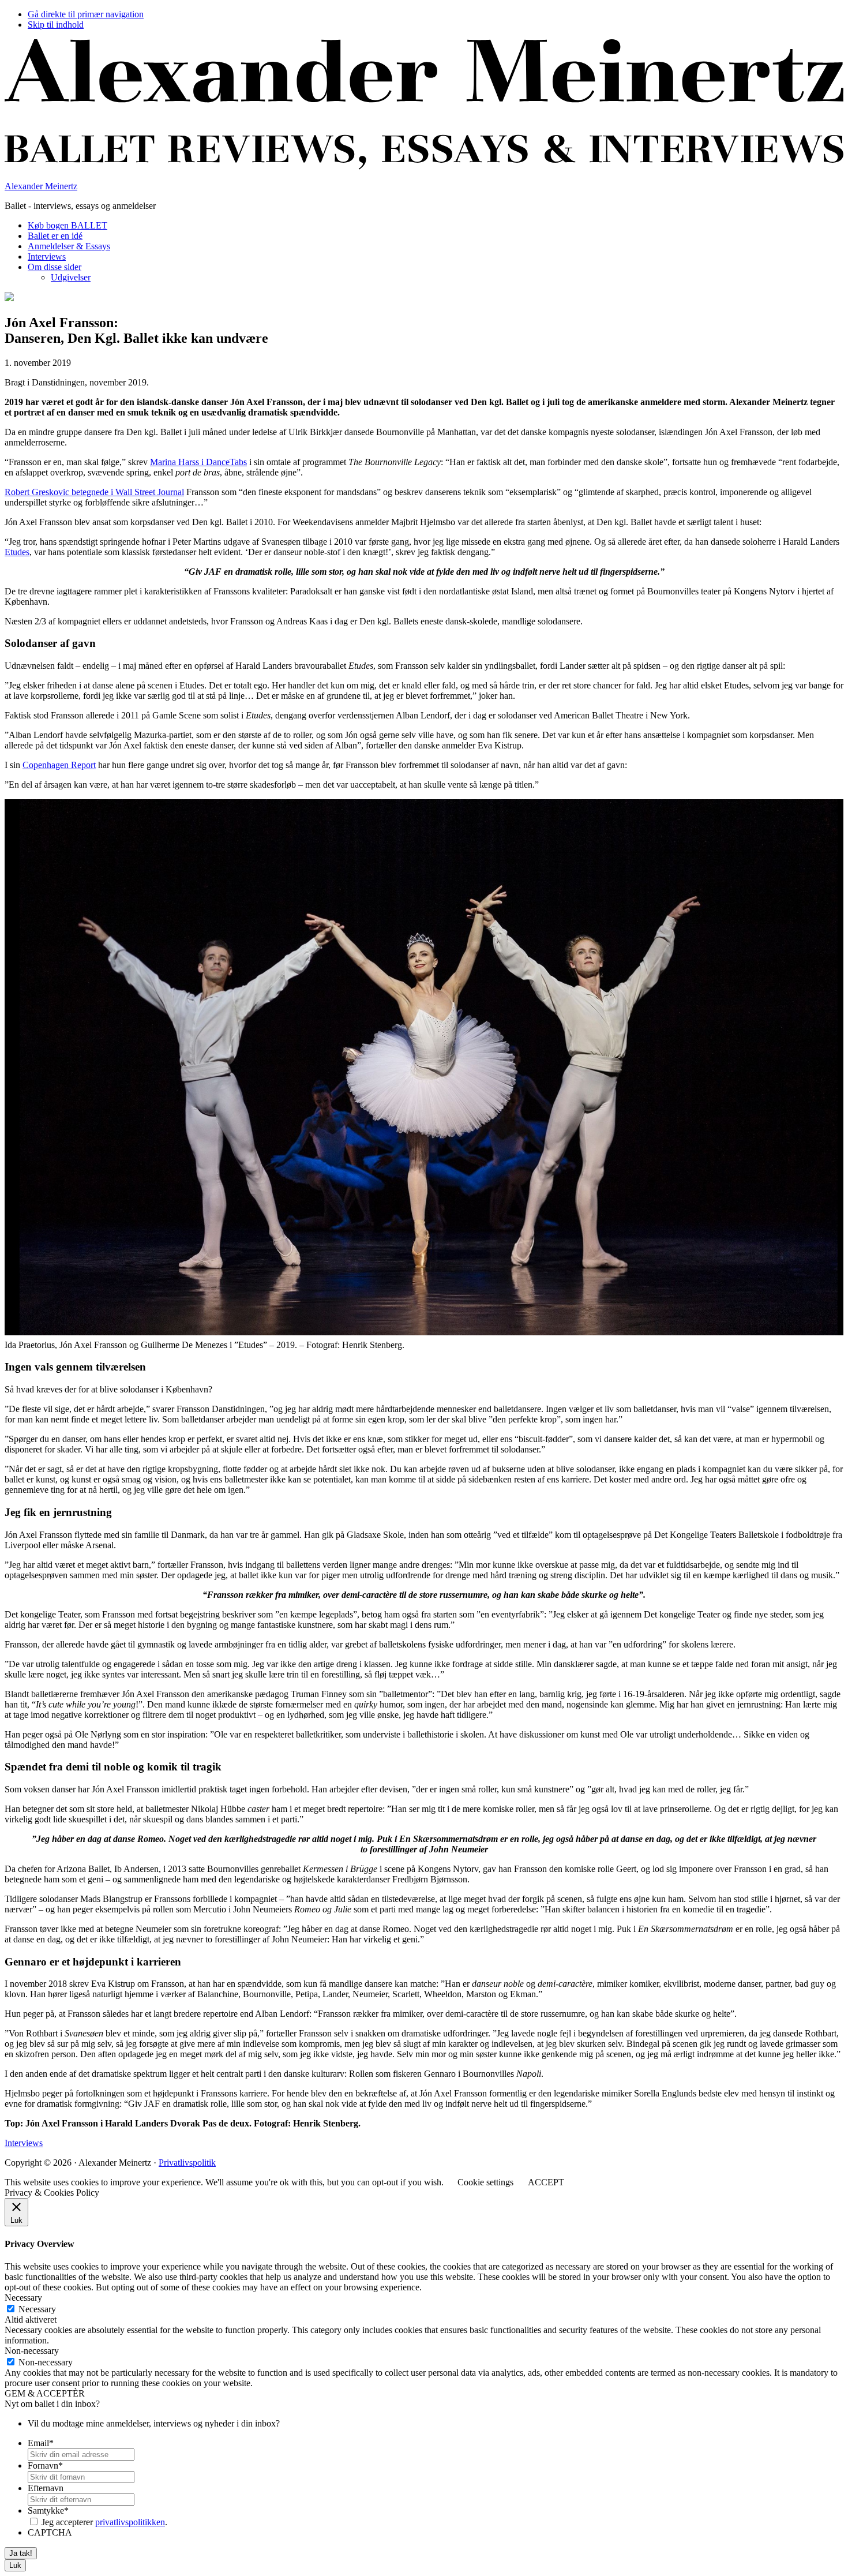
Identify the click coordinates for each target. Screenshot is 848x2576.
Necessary (37, 2309)
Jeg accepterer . (104, 2522)
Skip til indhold (56, 25)
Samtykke (48, 2511)
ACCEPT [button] (546, 2182)
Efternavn (46, 2488)
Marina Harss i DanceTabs (198, 462)
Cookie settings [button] (485, 2182)
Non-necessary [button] (32, 2351)
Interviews (24, 2143)
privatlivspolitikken (130, 2522)
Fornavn (45, 2465)
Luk (15, 2565)
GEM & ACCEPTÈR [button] (45, 2393)
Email (41, 2443)
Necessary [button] (23, 2298)
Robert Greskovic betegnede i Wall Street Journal (94, 492)
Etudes (17, 552)
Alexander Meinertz (41, 186)
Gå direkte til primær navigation (86, 14)
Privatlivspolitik (187, 2163)
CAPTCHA (50, 2532)
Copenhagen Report (59, 765)
